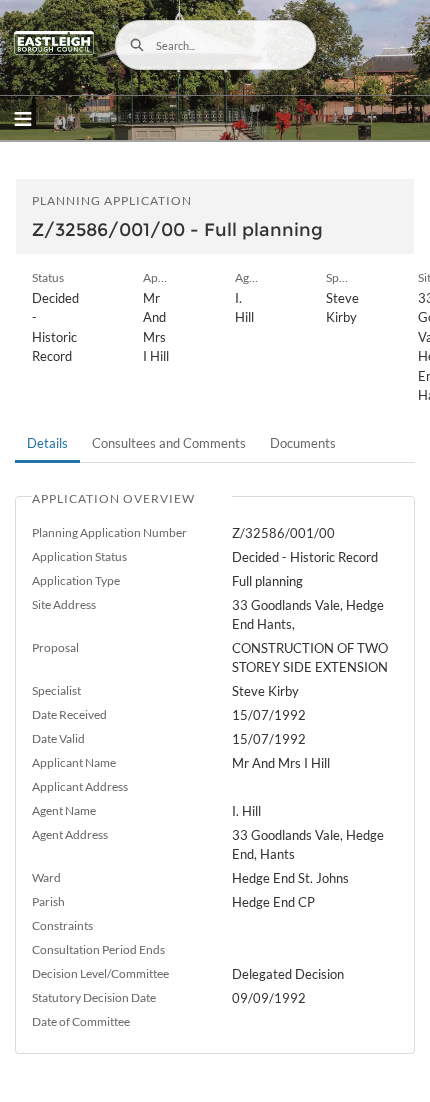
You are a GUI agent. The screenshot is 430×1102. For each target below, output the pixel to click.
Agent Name (64, 810)
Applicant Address (80, 786)
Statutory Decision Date (94, 997)
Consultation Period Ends (98, 949)
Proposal (55, 647)
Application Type (76, 580)
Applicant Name (74, 762)
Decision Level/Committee (100, 973)
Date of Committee (81, 1021)
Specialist (56, 690)
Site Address (64, 604)
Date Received (69, 714)
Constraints (62, 925)
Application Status (79, 556)
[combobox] (215, 45)
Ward (46, 877)
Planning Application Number (109, 532)
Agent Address (70, 834)
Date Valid (58, 738)
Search (137, 45)
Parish (48, 901)
